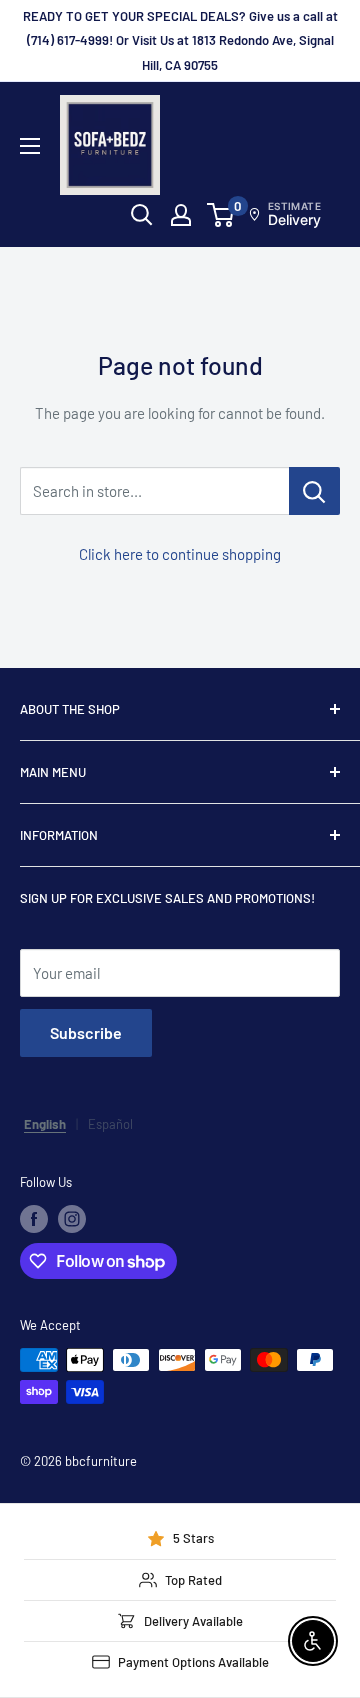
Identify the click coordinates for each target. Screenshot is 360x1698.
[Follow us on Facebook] (34, 1219)
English (45, 1124)
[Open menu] (30, 146)
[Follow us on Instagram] (72, 1219)
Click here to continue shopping (180, 554)
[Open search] (142, 215)
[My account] (181, 215)
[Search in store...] (314, 491)
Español (110, 1124)
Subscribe (86, 1032)
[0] (221, 215)
